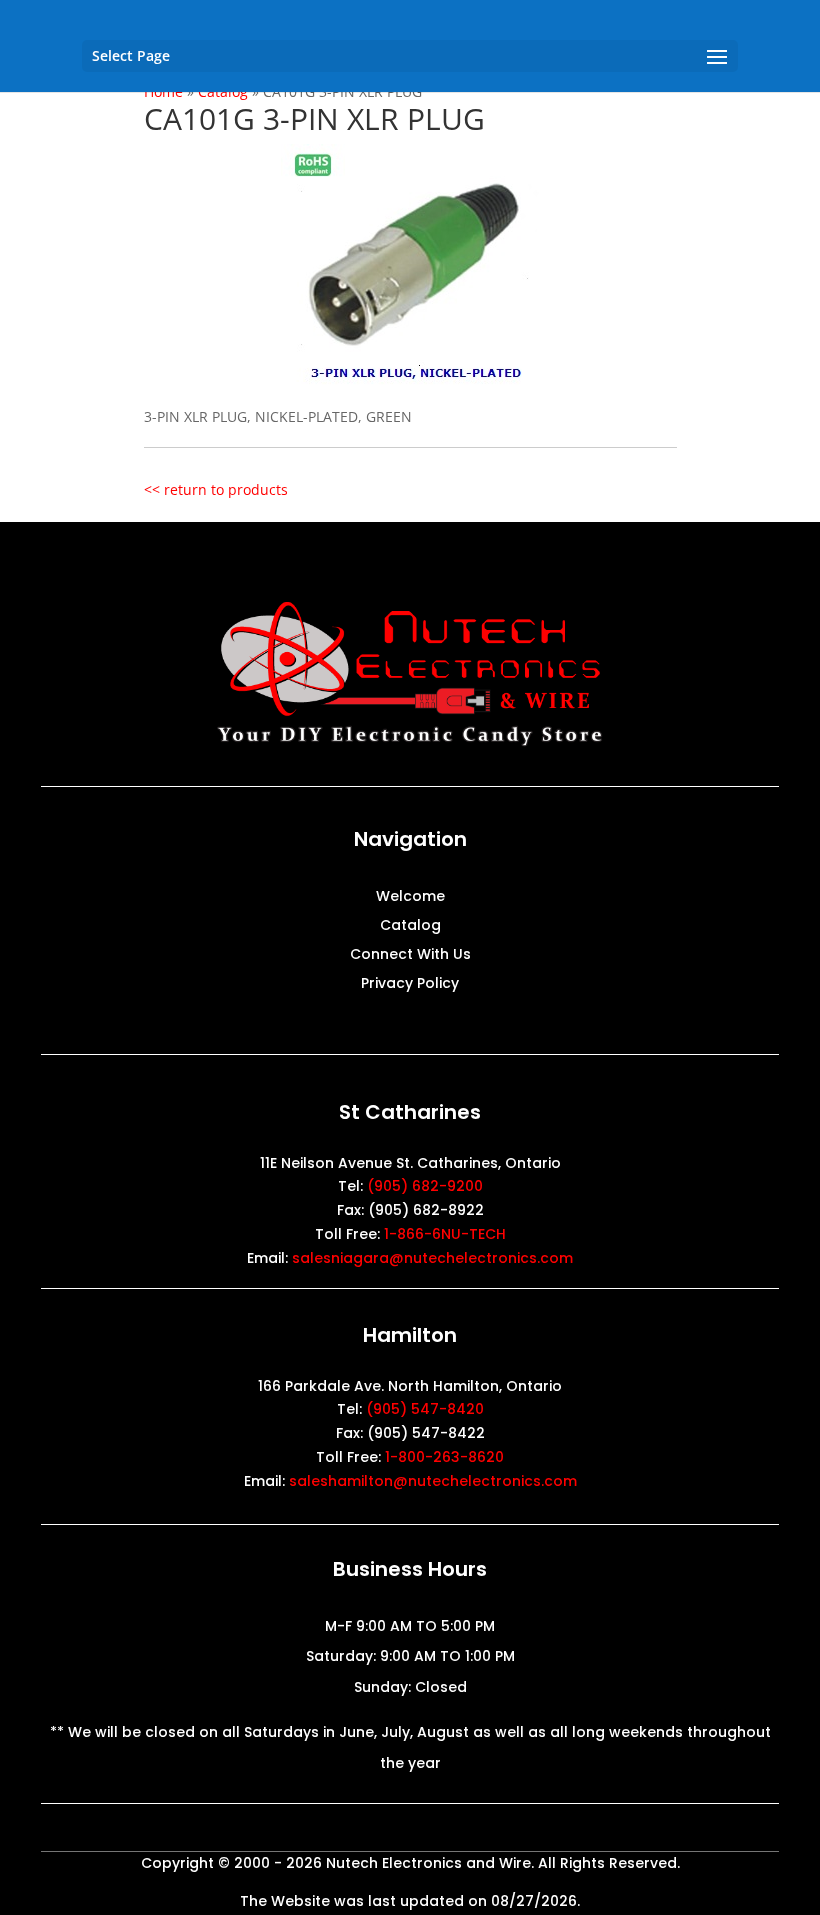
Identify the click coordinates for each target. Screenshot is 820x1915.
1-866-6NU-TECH (445, 1234)
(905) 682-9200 (425, 1186)
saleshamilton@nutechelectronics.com (433, 1481)
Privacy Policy (410, 984)
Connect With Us (410, 955)
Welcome (410, 897)
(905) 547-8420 (425, 1409)
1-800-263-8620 (444, 1457)
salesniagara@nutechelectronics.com (432, 1258)
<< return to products (216, 489)
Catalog (410, 926)
